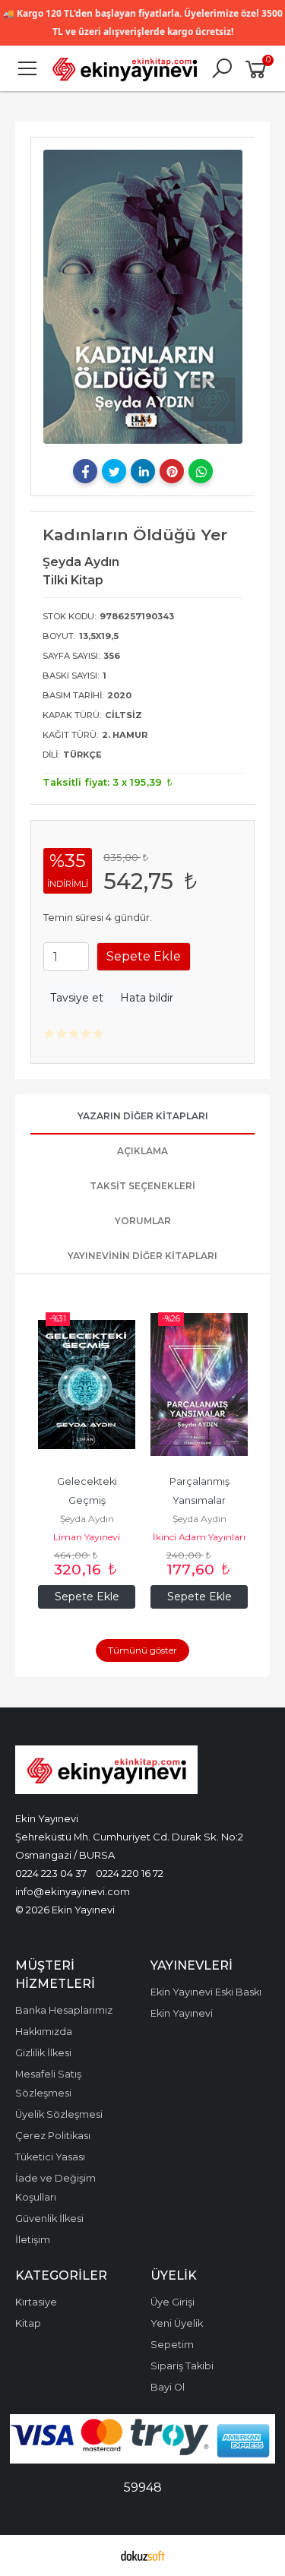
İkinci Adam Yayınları (87, 1537)
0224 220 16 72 (130, 1873)
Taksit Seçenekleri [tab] (142, 1186)
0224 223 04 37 (51, 1873)
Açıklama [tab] (142, 1151)
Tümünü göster (142, 1650)
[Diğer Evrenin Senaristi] (199, 1385)
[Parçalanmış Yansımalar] (87, 1385)
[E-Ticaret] (143, 2555)
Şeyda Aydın (87, 1519)
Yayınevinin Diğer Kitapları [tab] (142, 1256)
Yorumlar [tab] (143, 1221)
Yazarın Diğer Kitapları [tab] (143, 1116)
